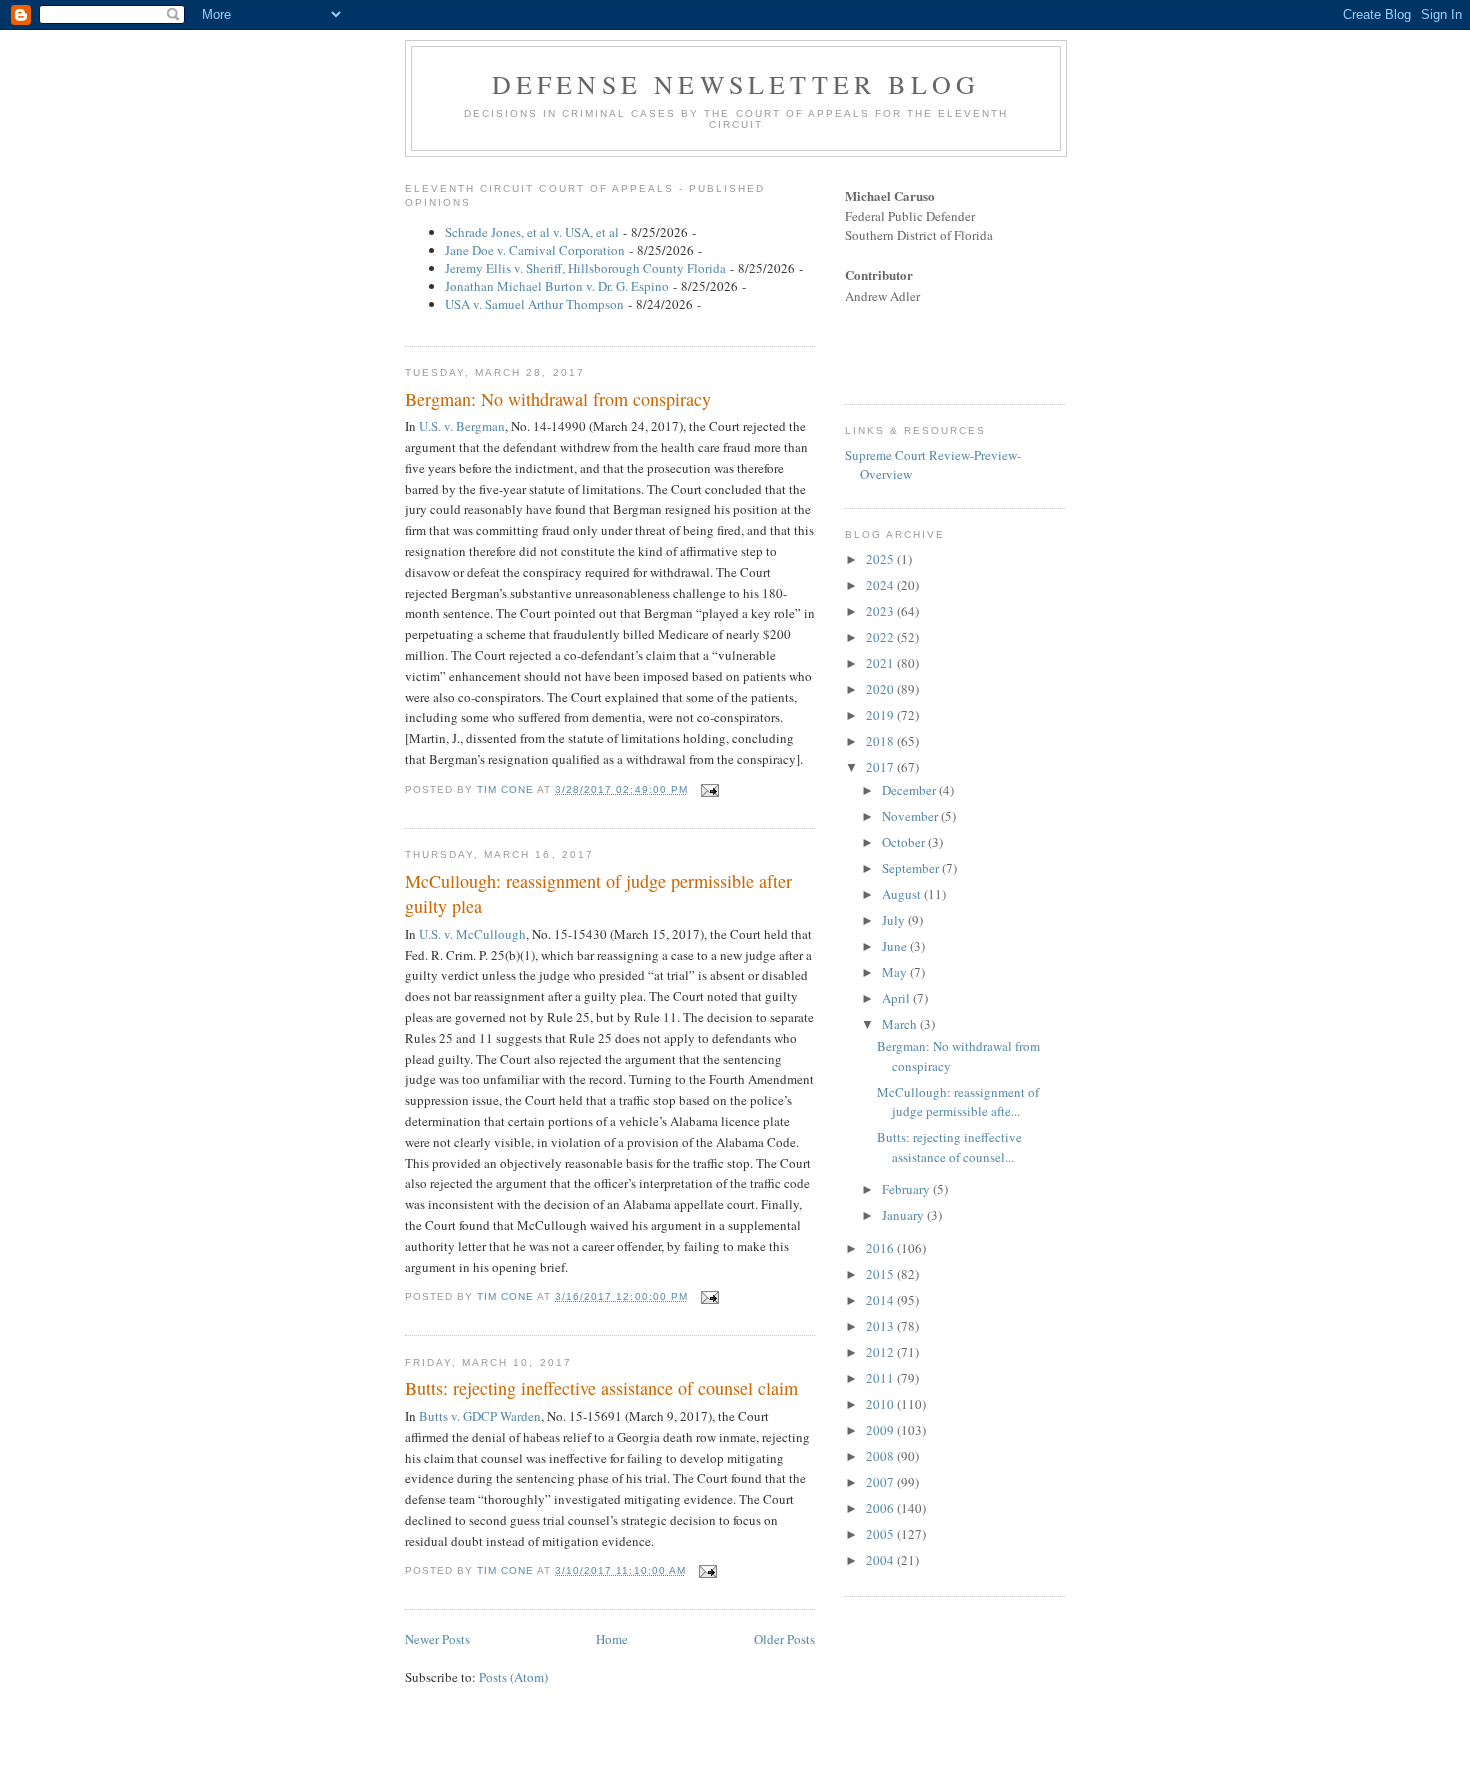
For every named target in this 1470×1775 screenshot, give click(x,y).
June (896, 946)
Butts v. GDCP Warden (480, 1416)
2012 (881, 1352)
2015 (881, 1274)
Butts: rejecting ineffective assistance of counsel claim (601, 1388)
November (911, 816)
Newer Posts (437, 1639)
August (903, 894)
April (897, 998)
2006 (881, 1508)
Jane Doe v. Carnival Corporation (535, 250)
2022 (881, 637)
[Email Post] (709, 789)
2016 (881, 1248)
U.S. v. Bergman (462, 426)
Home (612, 1639)
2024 (881, 585)
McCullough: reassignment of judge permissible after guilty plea (598, 893)
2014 (881, 1300)
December (910, 790)
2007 (881, 1482)
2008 (881, 1456)
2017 (881, 767)
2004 (881, 1560)
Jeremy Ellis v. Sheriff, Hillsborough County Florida (585, 268)
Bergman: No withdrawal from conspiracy (558, 399)
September (912, 868)
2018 (881, 741)
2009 (881, 1430)
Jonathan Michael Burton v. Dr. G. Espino (557, 286)
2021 (881, 663)
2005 (881, 1534)
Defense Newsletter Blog (736, 84)
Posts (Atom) (513, 1677)
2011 (881, 1378)
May (896, 972)
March (901, 1024)
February (907, 1189)
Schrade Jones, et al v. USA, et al (532, 232)
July (895, 920)
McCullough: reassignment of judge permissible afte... (958, 1102)
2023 (881, 611)
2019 (881, 715)
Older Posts (784, 1639)
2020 (881, 689)
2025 (881, 559)
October (905, 842)
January (904, 1215)
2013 (881, 1326)
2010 (881, 1404)
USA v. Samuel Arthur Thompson (534, 304)
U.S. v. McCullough (472, 934)
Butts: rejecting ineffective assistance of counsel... (949, 1147)
